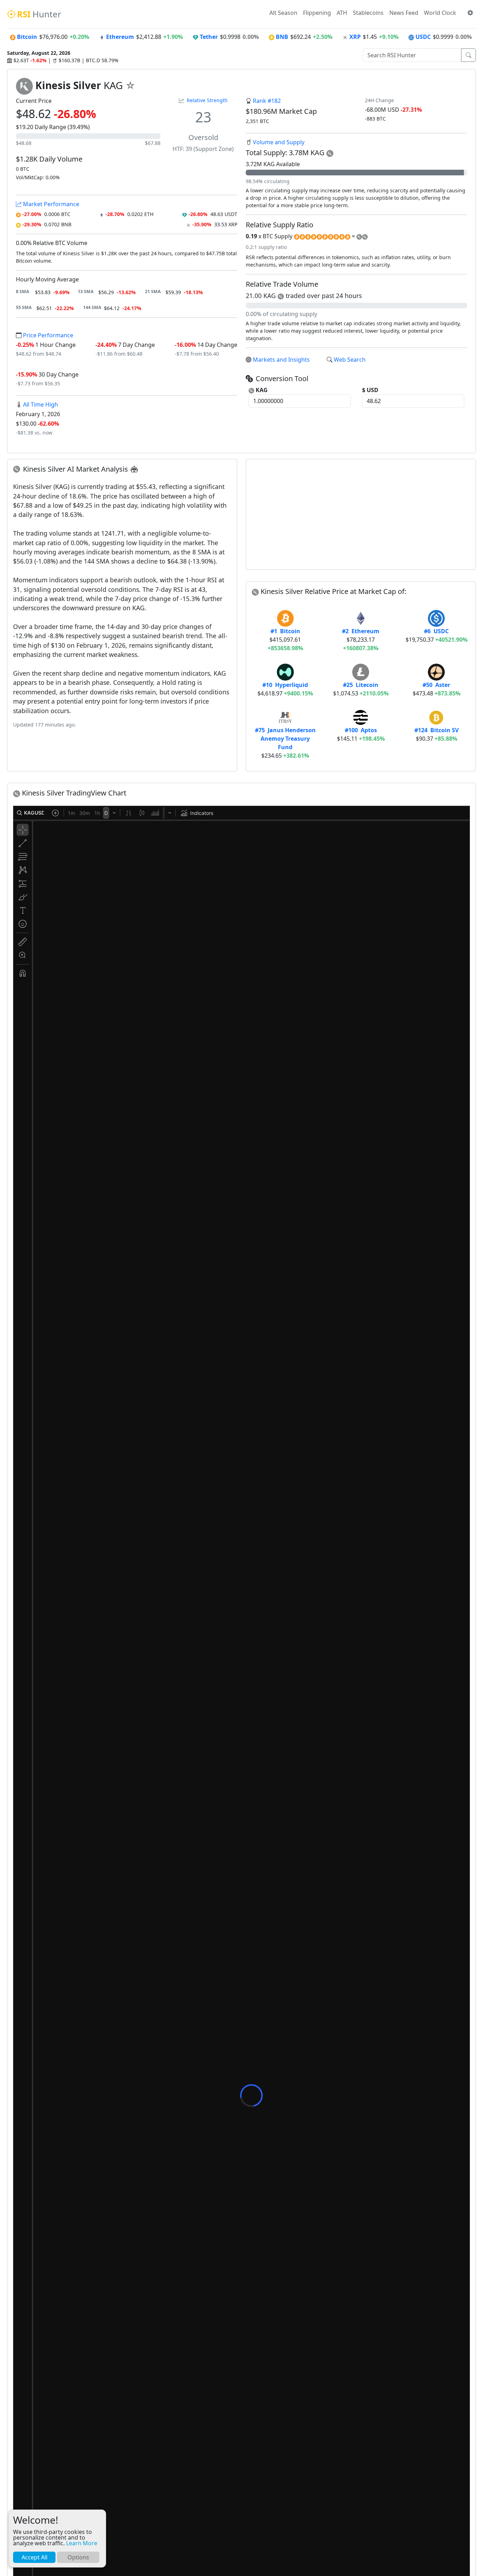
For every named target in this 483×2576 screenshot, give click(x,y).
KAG (261, 390)
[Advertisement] (361, 514)
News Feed (404, 13)
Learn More (82, 2543)
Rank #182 (267, 101)
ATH (342, 13)
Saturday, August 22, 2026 (39, 53)
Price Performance (47, 335)
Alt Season (283, 13)
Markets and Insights (281, 360)
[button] (470, 13)
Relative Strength (207, 100)
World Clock (440, 13)
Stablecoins (368, 13)
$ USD (370, 390)
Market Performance (50, 204)
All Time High (40, 404)
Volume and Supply (279, 142)
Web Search (350, 360)
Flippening (317, 13)
